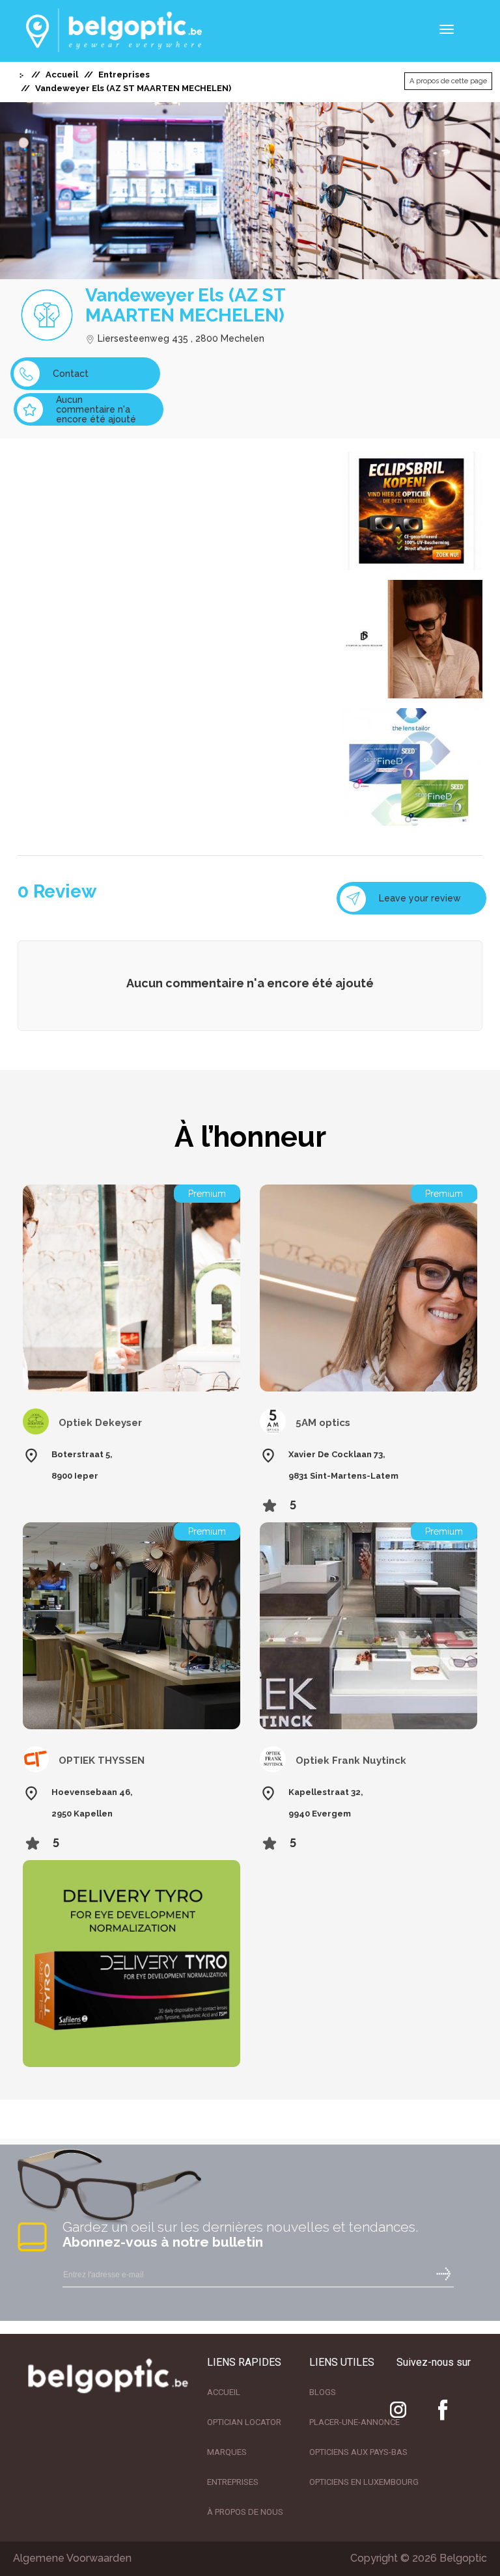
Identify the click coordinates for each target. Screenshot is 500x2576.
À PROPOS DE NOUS (245, 2512)
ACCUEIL (224, 2392)
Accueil (62, 75)
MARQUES (227, 2452)
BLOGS (323, 2392)
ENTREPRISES (233, 2482)
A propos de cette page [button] (448, 81)
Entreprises (124, 75)
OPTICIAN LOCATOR (244, 2422)
